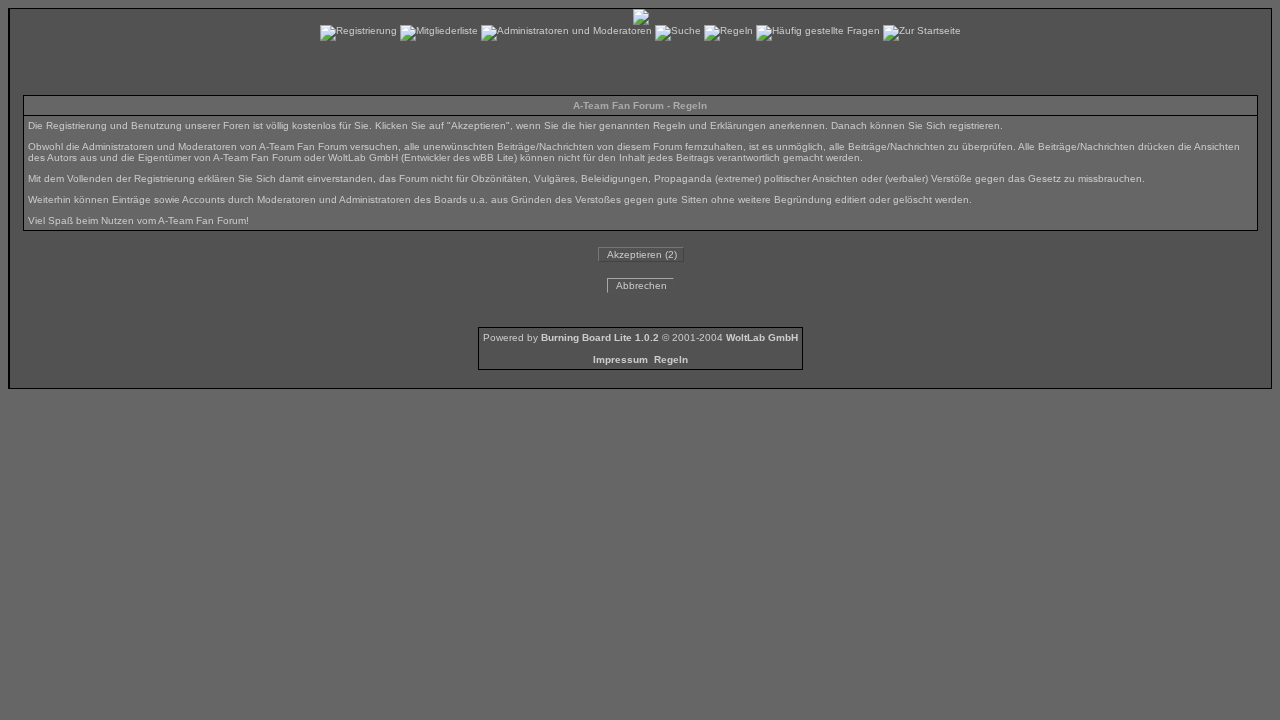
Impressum (620, 359)
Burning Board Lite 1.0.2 (600, 337)
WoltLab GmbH (762, 337)
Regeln (671, 359)
